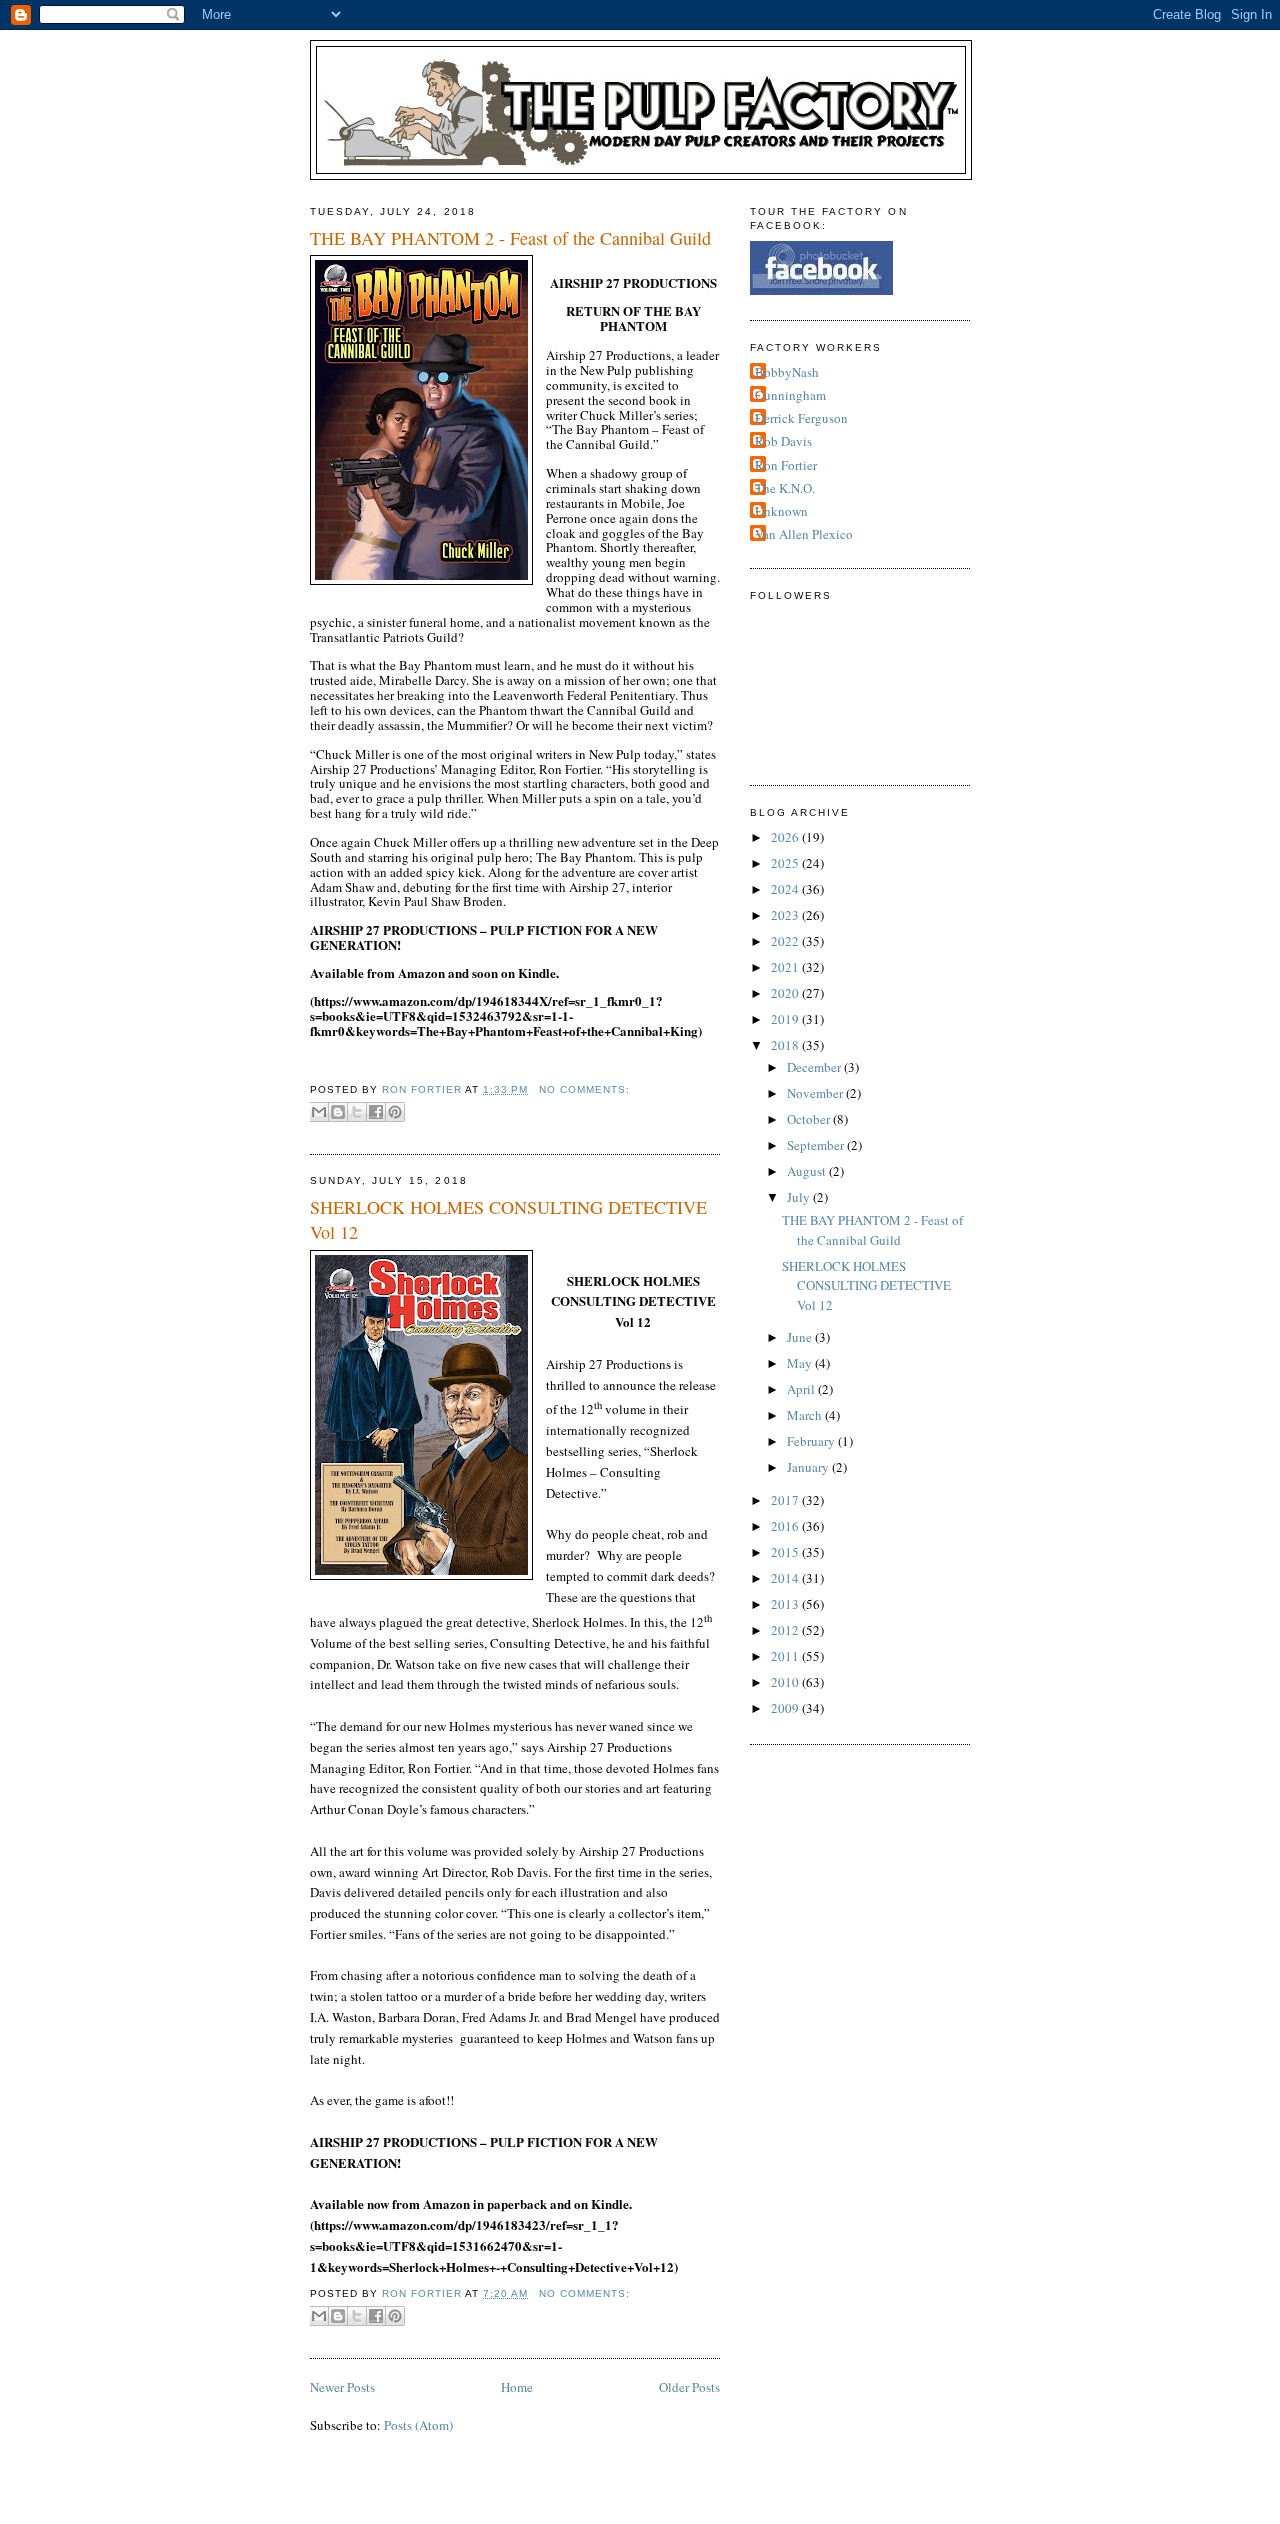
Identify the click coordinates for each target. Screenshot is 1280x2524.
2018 (786, 1045)
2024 (786, 889)
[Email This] (319, 1112)
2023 (786, 915)
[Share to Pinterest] (395, 1112)
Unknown (781, 511)
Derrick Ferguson (801, 418)
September (817, 1145)
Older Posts (689, 2387)
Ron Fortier (786, 465)
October (810, 1119)
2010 (786, 1682)
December (815, 1067)
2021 (786, 967)
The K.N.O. (785, 488)
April (802, 1389)
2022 (786, 941)
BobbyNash (787, 372)
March (806, 1415)
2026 (786, 837)
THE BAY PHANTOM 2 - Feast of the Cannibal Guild (510, 238)
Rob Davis (783, 441)
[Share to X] (357, 1112)
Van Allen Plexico (804, 534)
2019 (786, 1019)
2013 (786, 1604)
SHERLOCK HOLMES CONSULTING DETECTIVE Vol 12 (508, 1219)
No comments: (584, 1089)
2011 (786, 1656)
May (801, 1363)
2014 (786, 1578)
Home (517, 2387)
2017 (786, 1500)
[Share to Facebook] (376, 1112)
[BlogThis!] (338, 1112)
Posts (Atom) (418, 2425)
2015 (786, 1552)
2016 (786, 1526)
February (812, 1441)
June (801, 1337)
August (808, 1171)
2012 (786, 1630)
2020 (786, 993)
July (800, 1197)
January (809, 1467)
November (816, 1093)
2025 (786, 863)
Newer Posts (342, 2387)
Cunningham (790, 395)
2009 (786, 1708)
